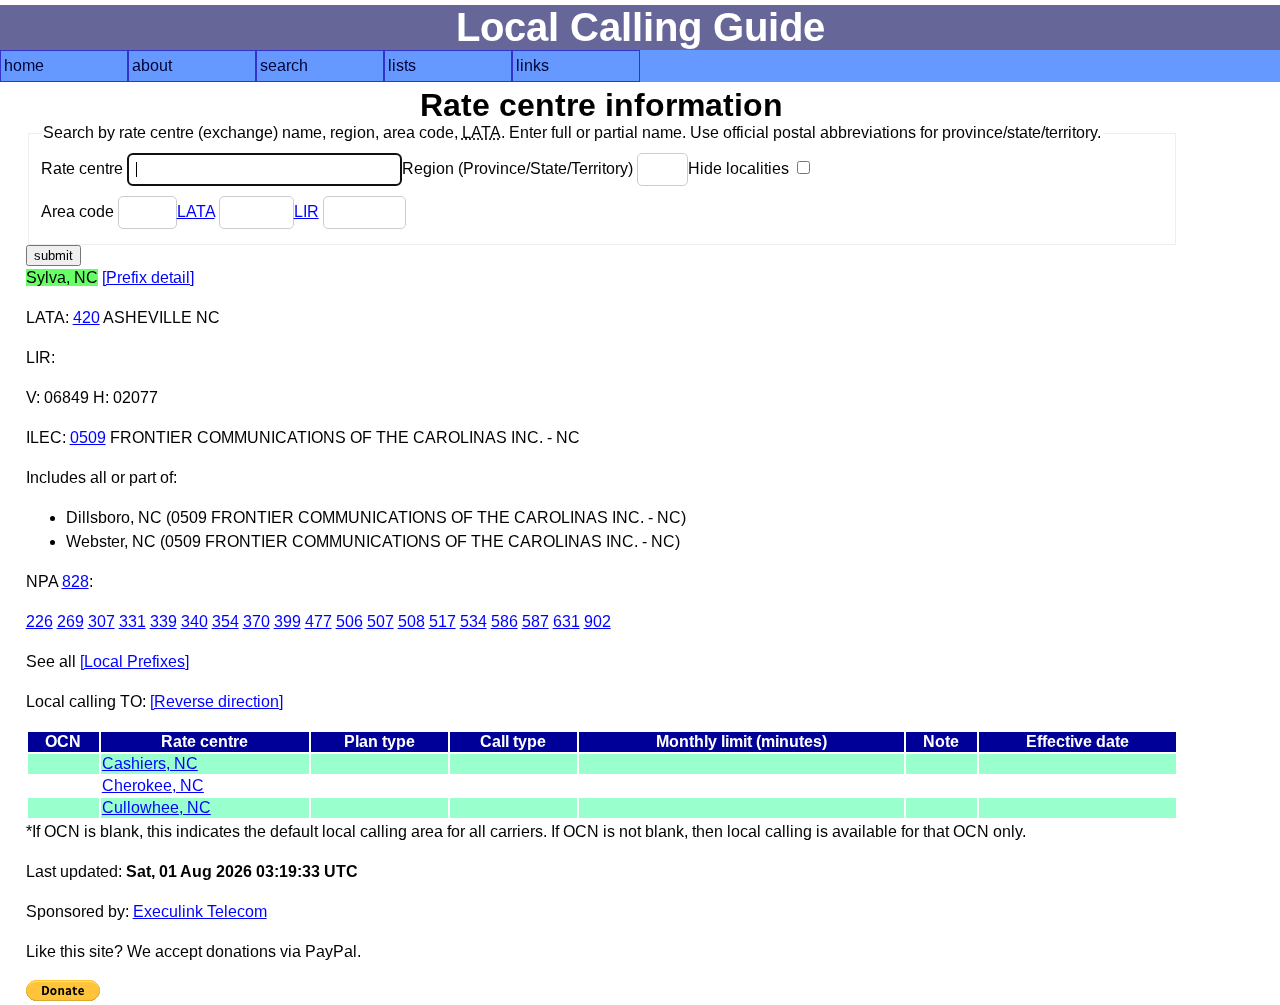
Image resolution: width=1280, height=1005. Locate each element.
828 (75, 581)
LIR (306, 211)
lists (402, 65)
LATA (196, 211)
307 (101, 621)
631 (566, 621)
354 (225, 621)
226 (39, 621)
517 (442, 621)
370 (256, 621)
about (152, 65)
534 (473, 621)
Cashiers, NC (150, 763)
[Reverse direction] (216, 701)
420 (86, 317)
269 (70, 621)
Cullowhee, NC (156, 807)
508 (411, 621)
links (532, 65)
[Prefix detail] (148, 277)
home (24, 65)
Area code (79, 211)
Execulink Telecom (200, 911)
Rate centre (84, 168)
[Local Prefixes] (134, 661)
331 (132, 621)
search (284, 65)
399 (287, 621)
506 (349, 621)
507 (380, 621)
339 (163, 621)
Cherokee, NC (153, 785)
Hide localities (740, 168)
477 (318, 621)
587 (535, 621)
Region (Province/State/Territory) (519, 168)
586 (504, 621)
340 (194, 621)
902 (597, 621)
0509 (88, 437)
